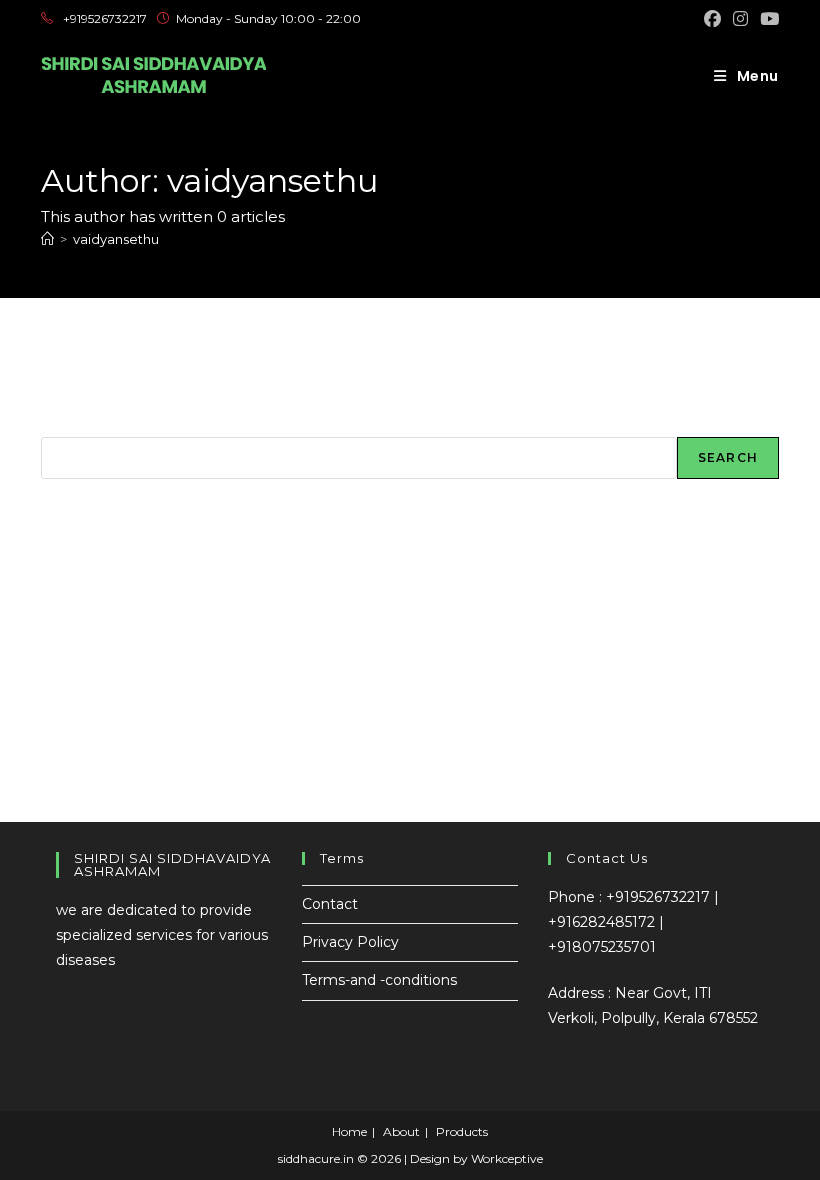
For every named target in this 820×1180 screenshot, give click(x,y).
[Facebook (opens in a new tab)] (712, 19)
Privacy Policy (350, 942)
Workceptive (507, 1158)
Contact (330, 904)
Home (349, 1131)
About (401, 1131)
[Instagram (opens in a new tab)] (740, 19)
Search (66, 425)
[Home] (47, 239)
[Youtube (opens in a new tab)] (766, 19)
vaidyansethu (116, 239)
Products (462, 1131)
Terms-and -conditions (379, 980)
